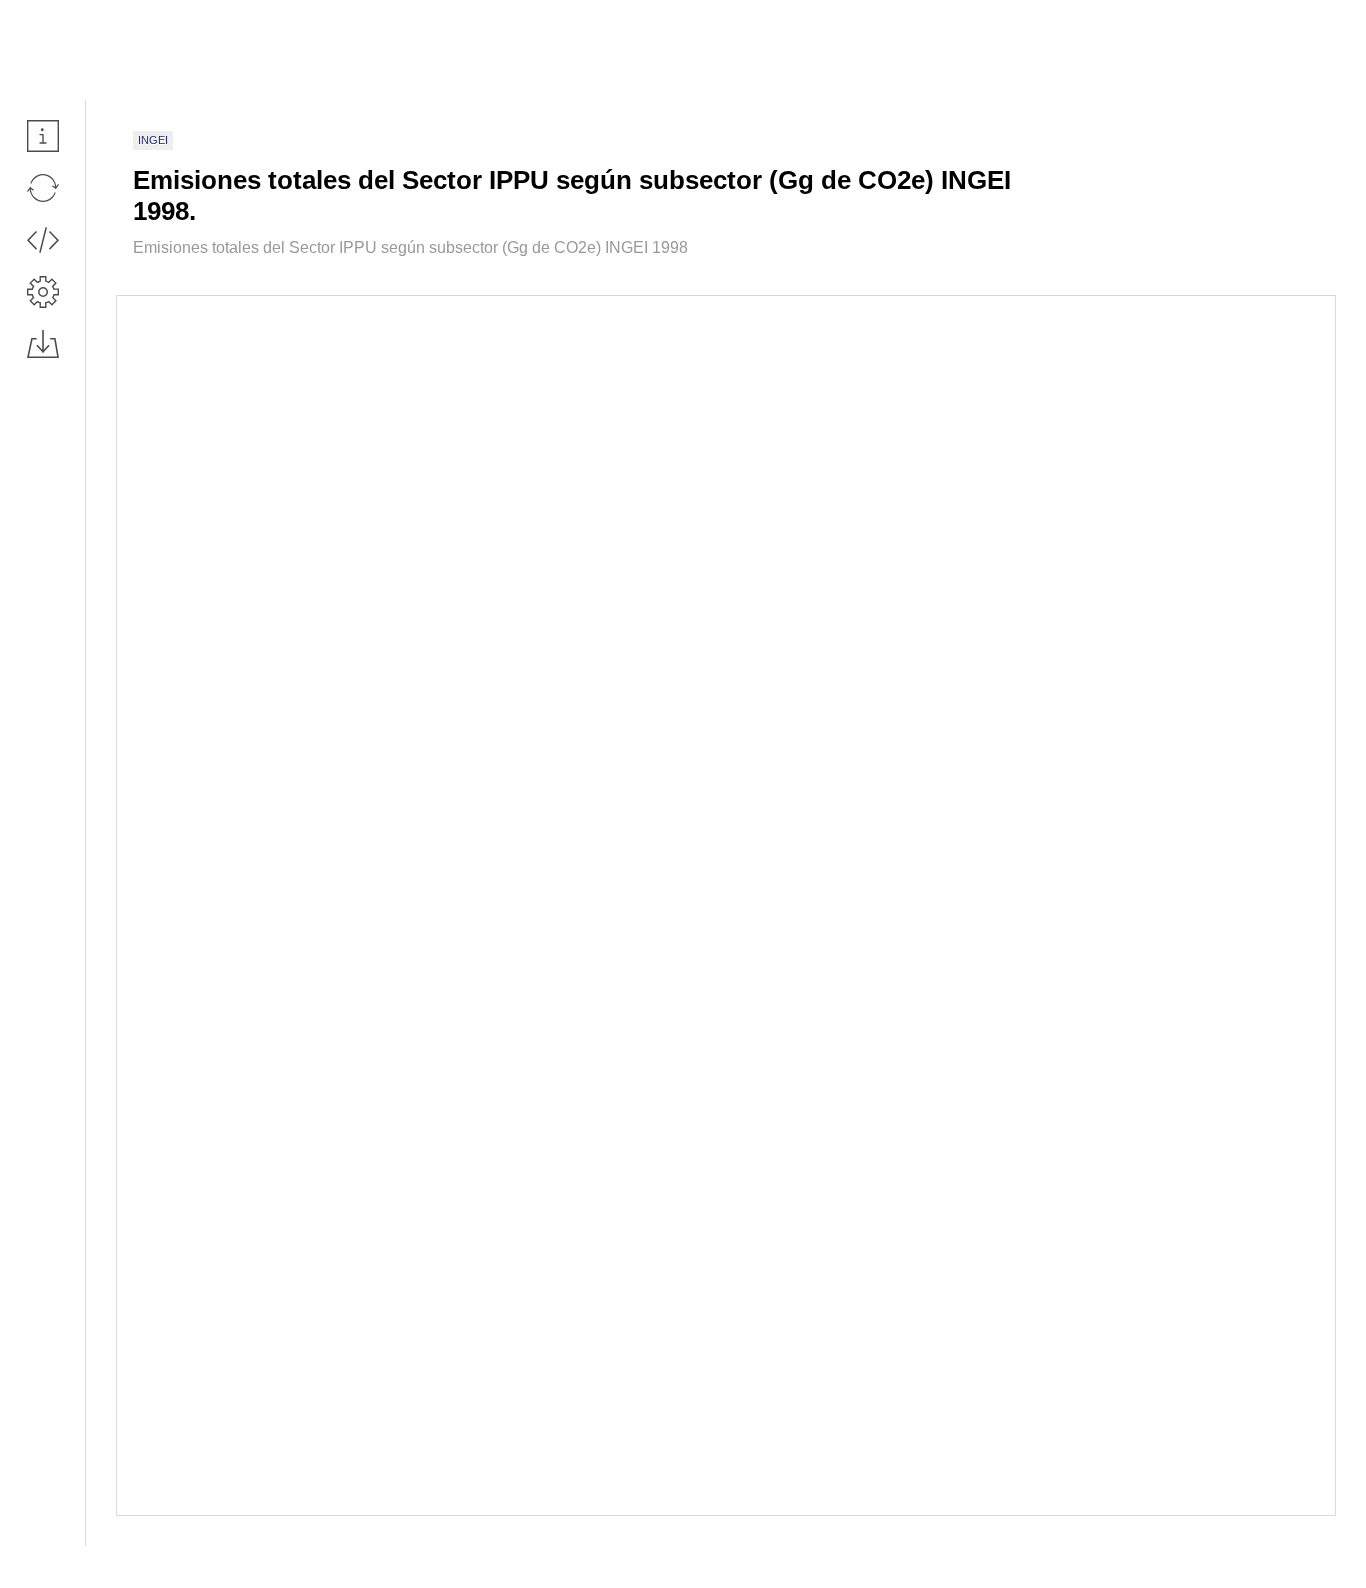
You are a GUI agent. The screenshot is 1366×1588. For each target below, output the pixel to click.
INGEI (153, 140)
